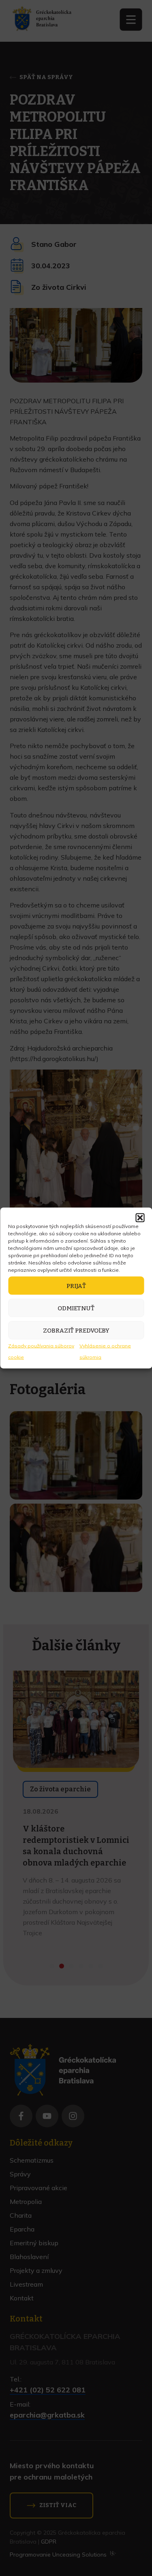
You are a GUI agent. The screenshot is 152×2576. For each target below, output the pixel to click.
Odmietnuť (76, 1308)
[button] (140, 1218)
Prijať (76, 1286)
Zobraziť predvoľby (76, 1330)
